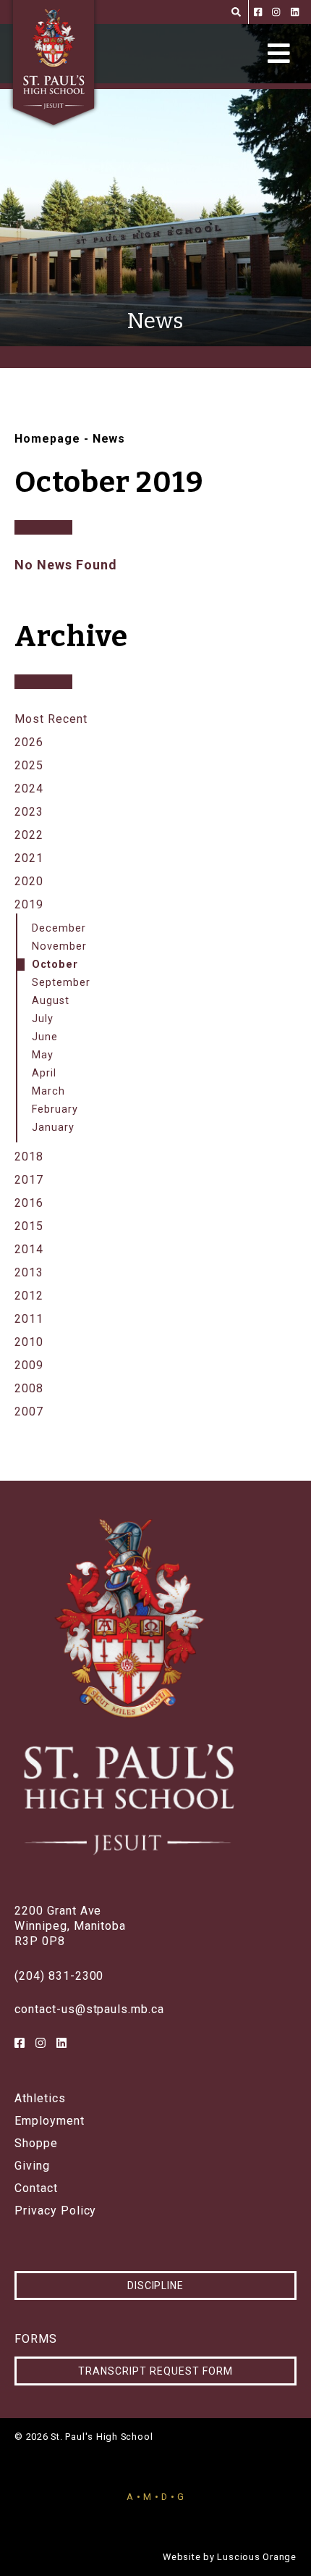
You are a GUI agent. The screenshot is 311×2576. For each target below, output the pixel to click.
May (43, 1055)
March (48, 1091)
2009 (29, 1365)
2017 (29, 1180)
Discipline (156, 2286)
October (55, 965)
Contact (36, 2188)
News (109, 439)
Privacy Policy (55, 2211)
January (53, 1128)
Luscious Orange (257, 2557)
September (61, 983)
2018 (29, 1157)
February (55, 1109)
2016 (29, 1203)
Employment (50, 2121)
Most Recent (51, 719)
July (43, 1019)
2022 (29, 835)
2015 (29, 1226)
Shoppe (36, 2144)
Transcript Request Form (155, 2371)
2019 (29, 904)
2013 (29, 1272)
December (59, 928)
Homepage (47, 439)
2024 (29, 789)
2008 (29, 1388)
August (51, 1001)
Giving (32, 2166)
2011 (29, 1319)
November (59, 946)
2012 (29, 1296)
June (45, 1037)
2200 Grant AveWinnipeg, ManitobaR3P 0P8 (70, 1926)
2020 (29, 881)
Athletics (40, 2099)
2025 (29, 765)
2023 (29, 812)
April (44, 1073)
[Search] (236, 12)
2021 (29, 858)
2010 (29, 1342)
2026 (29, 742)
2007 (29, 1412)
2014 (29, 1249)
